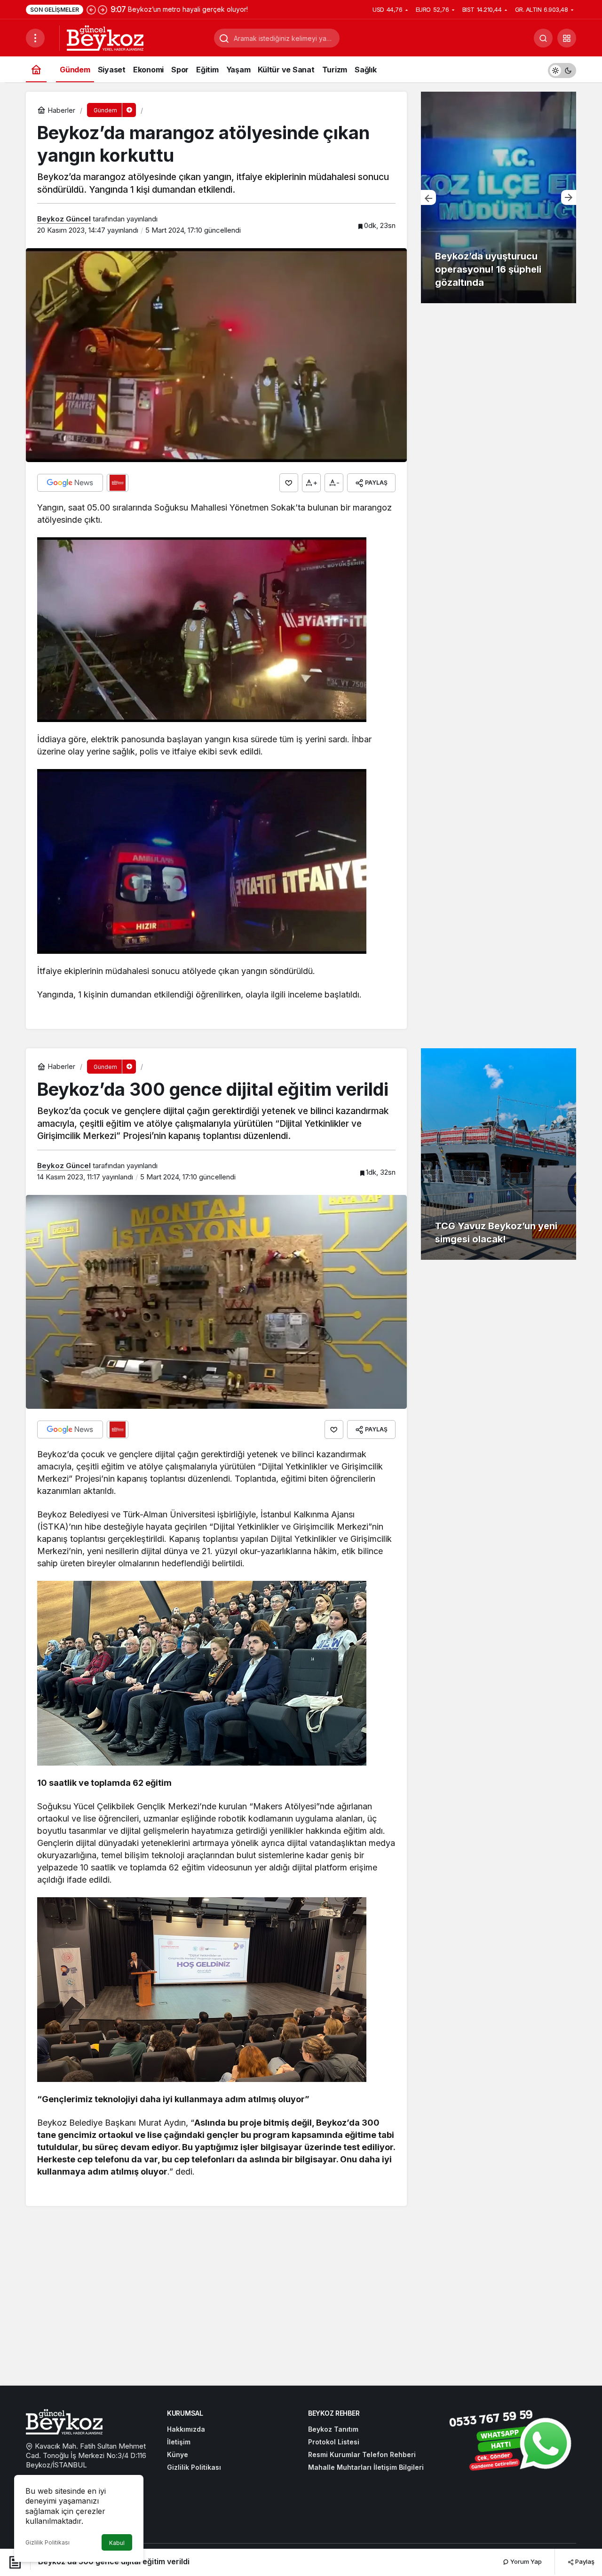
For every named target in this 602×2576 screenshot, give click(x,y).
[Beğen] (289, 483)
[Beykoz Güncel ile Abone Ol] (118, 483)
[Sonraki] (103, 9)
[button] (567, 38)
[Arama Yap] (543, 38)
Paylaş (584, 2561)
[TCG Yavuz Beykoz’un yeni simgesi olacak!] (499, 1154)
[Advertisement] (301, 2306)
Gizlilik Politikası (48, 2542)
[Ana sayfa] (36, 69)
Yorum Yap (525, 2561)
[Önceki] (91, 9)
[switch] (562, 69)
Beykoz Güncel (64, 219)
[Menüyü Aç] (35, 38)
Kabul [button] (117, 2543)
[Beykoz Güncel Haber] (105, 37)
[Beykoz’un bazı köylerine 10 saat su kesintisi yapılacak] (499, 197)
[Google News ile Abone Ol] (70, 483)
